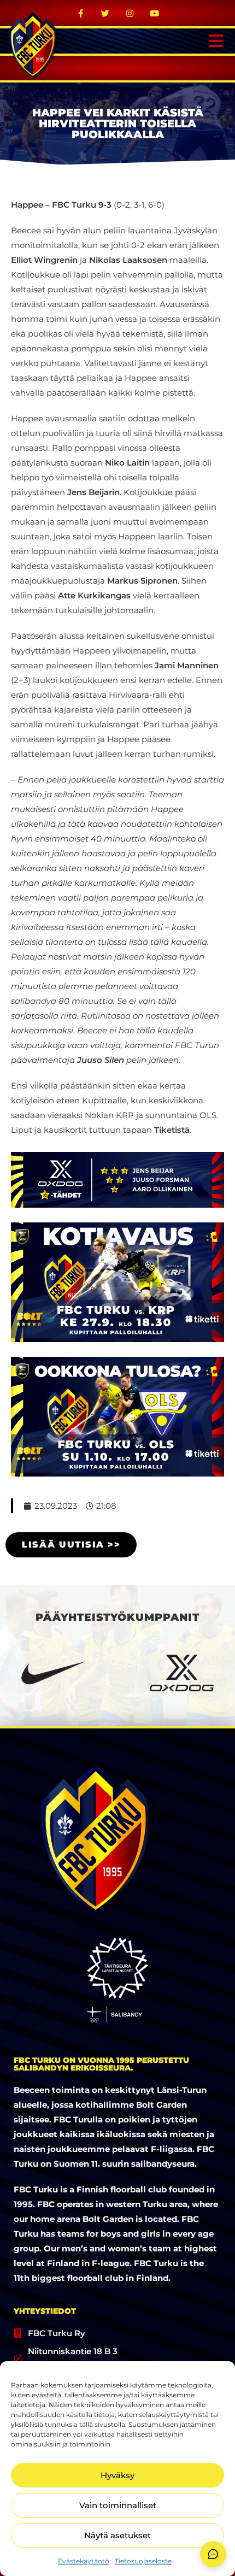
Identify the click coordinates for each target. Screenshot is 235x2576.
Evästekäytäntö (84, 2561)
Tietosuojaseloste (143, 2561)
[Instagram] (130, 13)
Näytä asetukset (117, 2535)
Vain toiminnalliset (118, 2505)
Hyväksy (117, 2475)
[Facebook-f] (81, 13)
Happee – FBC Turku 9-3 (61, 205)
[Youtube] (155, 13)
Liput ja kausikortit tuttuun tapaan (100, 1130)
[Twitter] (105, 13)
